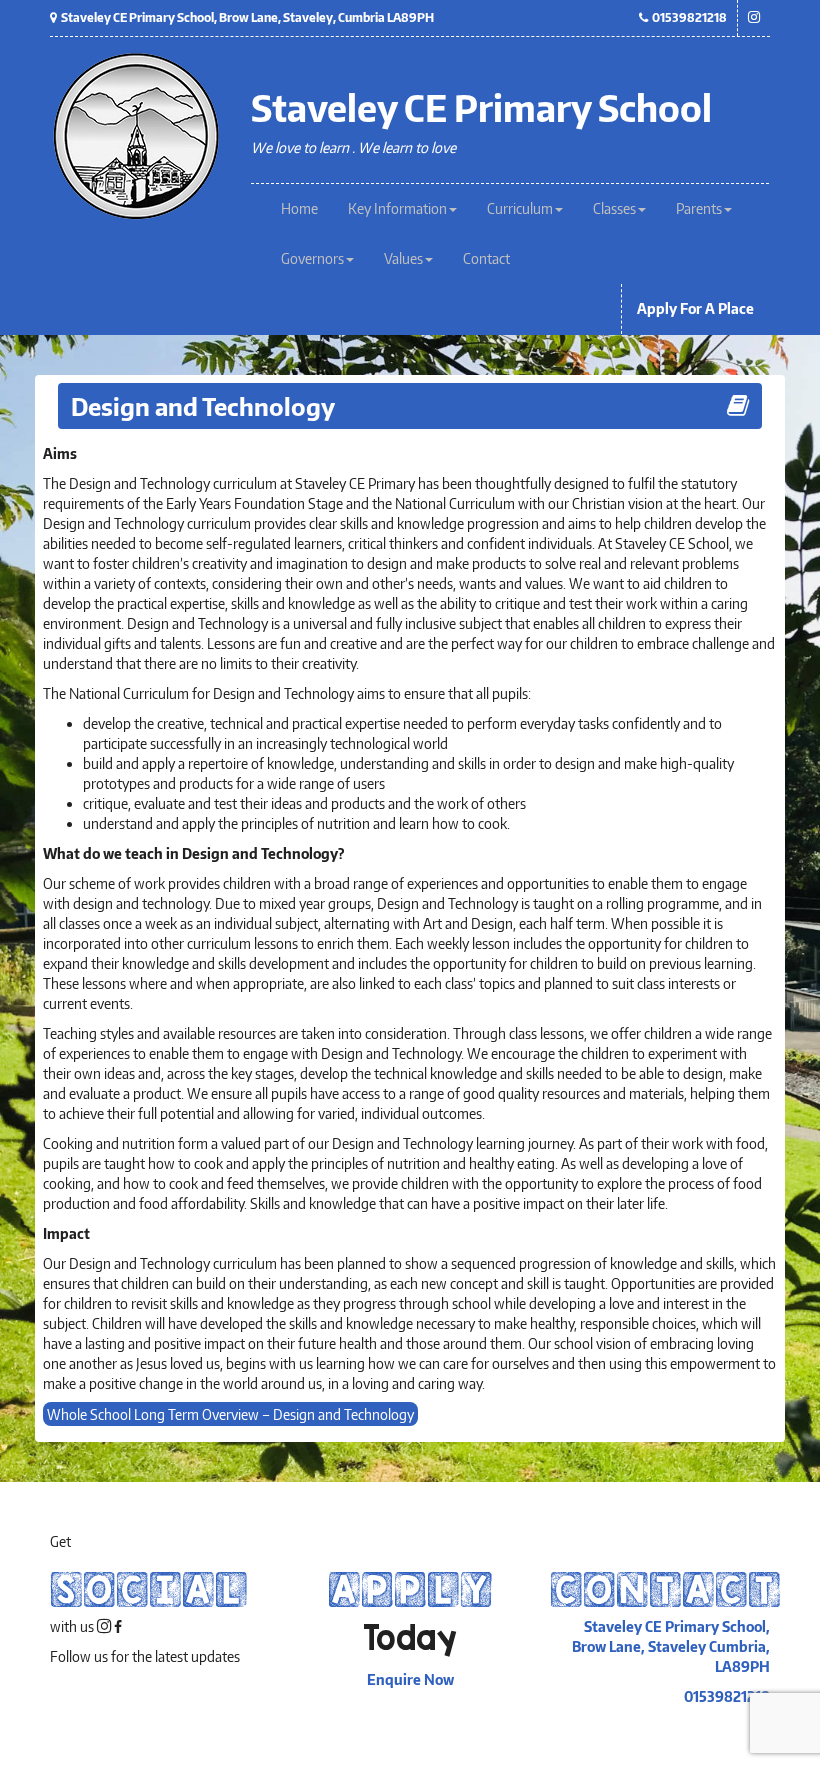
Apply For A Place (695, 308)
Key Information (397, 208)
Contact (486, 258)
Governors (312, 258)
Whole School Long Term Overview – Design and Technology (230, 1413)
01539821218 (687, 17)
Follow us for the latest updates (145, 1656)
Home (299, 208)
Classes (614, 208)
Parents (699, 208)
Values (403, 258)
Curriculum (520, 208)
